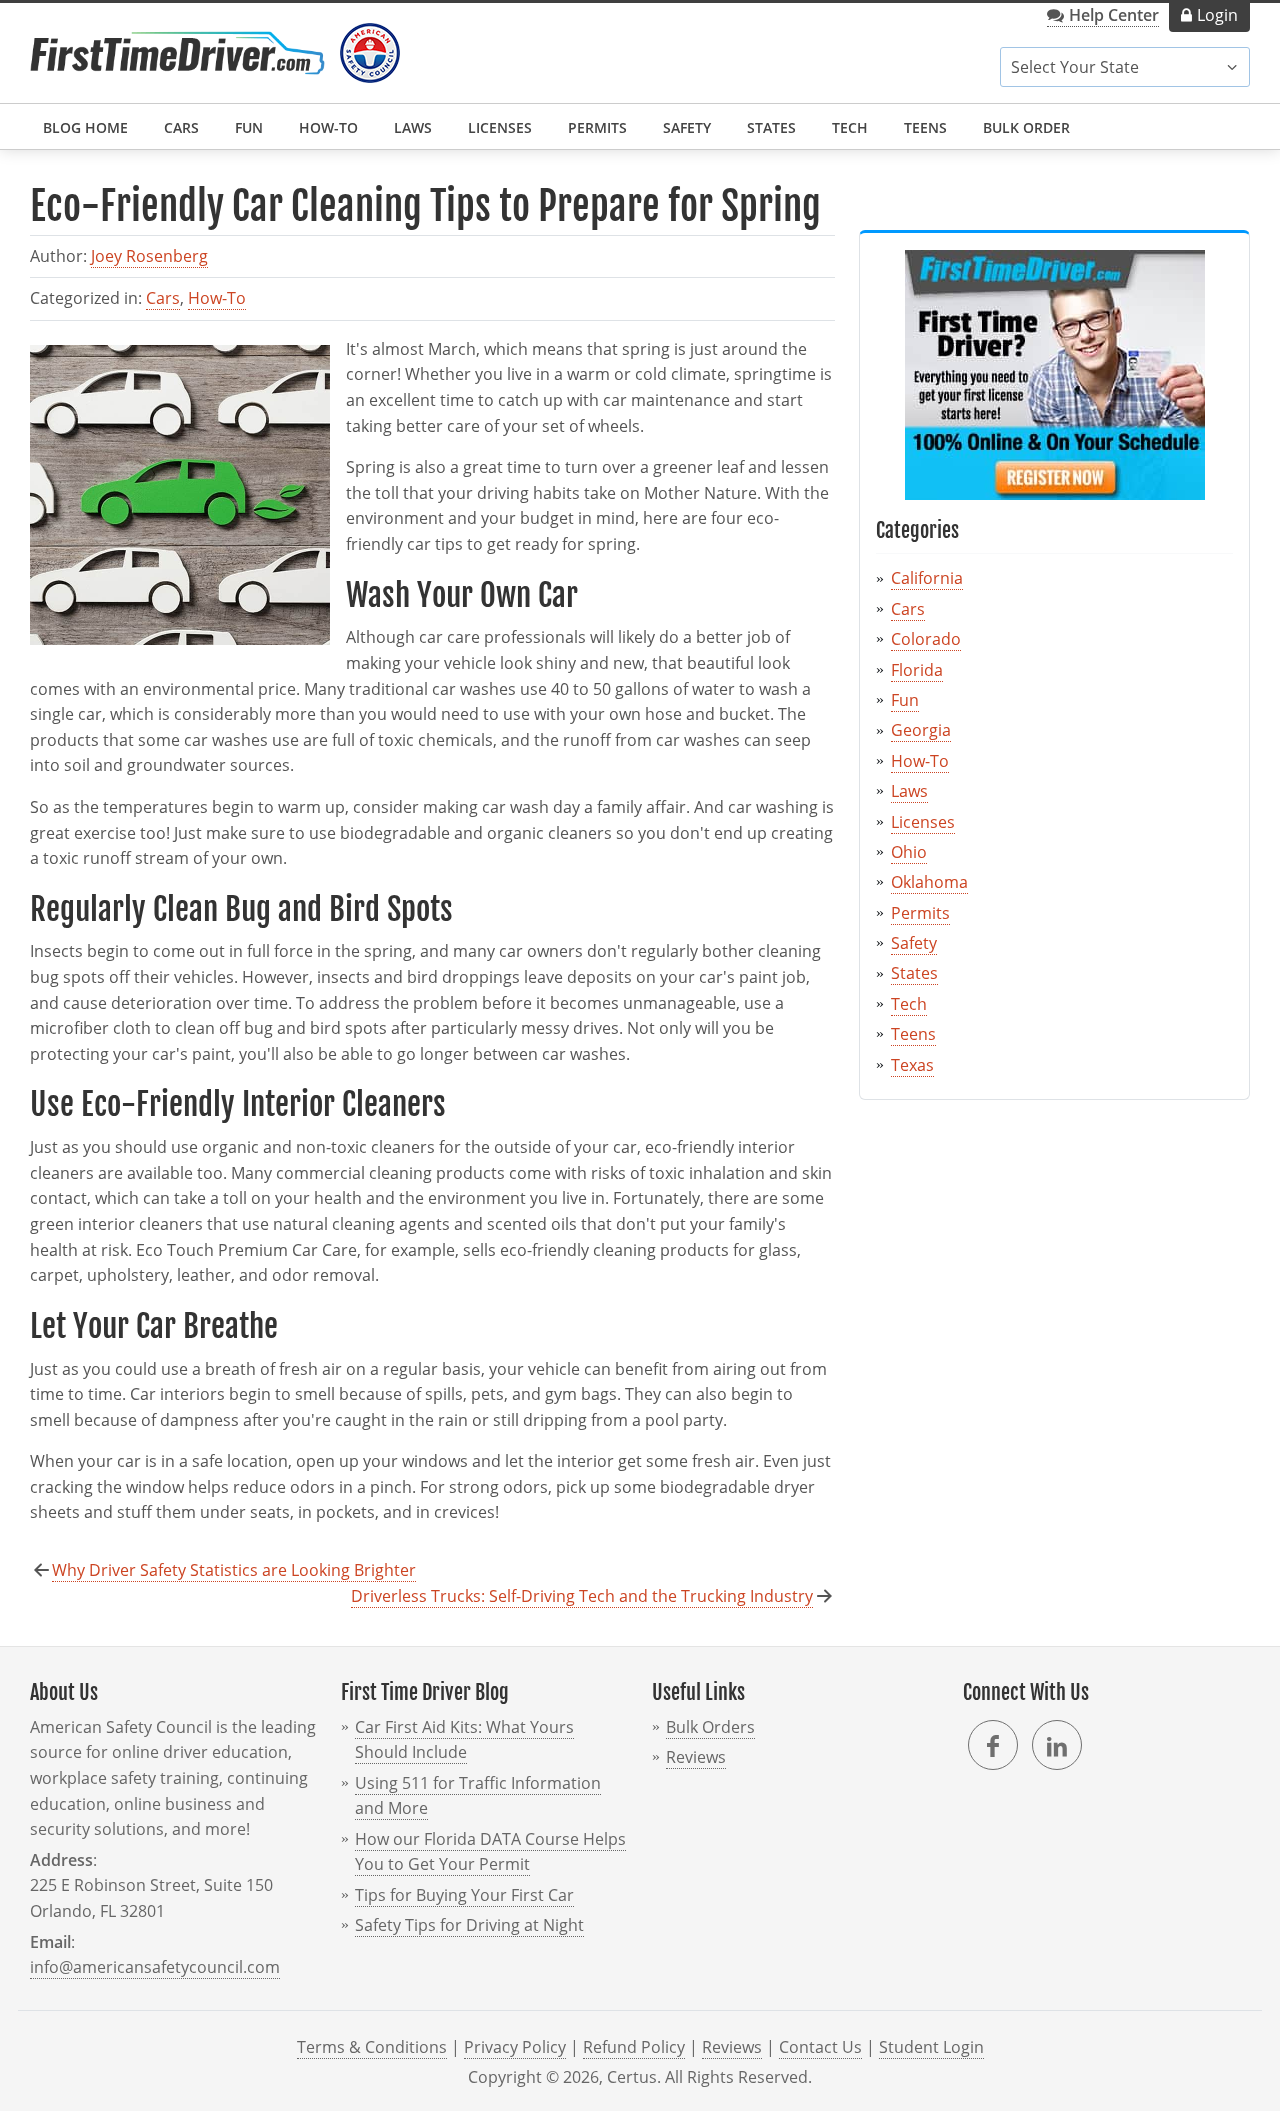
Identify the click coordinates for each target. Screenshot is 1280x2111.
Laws (413, 127)
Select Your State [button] (1075, 67)
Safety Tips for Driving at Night (469, 1925)
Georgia (921, 730)
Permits (597, 127)
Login (1217, 15)
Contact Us (820, 2047)
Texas (912, 1065)
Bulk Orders (710, 1727)
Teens (925, 127)
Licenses (500, 127)
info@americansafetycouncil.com (155, 1967)
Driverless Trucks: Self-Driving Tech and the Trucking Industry (582, 1596)
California (927, 578)
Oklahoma (929, 882)
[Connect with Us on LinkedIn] (1057, 1745)
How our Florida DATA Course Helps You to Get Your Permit (490, 1852)
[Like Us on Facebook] (993, 1745)
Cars (181, 127)
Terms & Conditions (372, 2047)
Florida (917, 670)
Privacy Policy (515, 2047)
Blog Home (85, 127)
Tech (850, 127)
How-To (328, 127)
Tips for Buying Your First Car (464, 1895)
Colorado (926, 639)
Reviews (696, 1757)
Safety (687, 127)
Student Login (931, 2047)
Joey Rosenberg (149, 256)
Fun (249, 127)
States (771, 127)
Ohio (909, 852)
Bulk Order (1026, 127)
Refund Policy (634, 2047)
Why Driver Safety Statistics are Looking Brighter (234, 1570)
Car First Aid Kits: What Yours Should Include (464, 1740)
